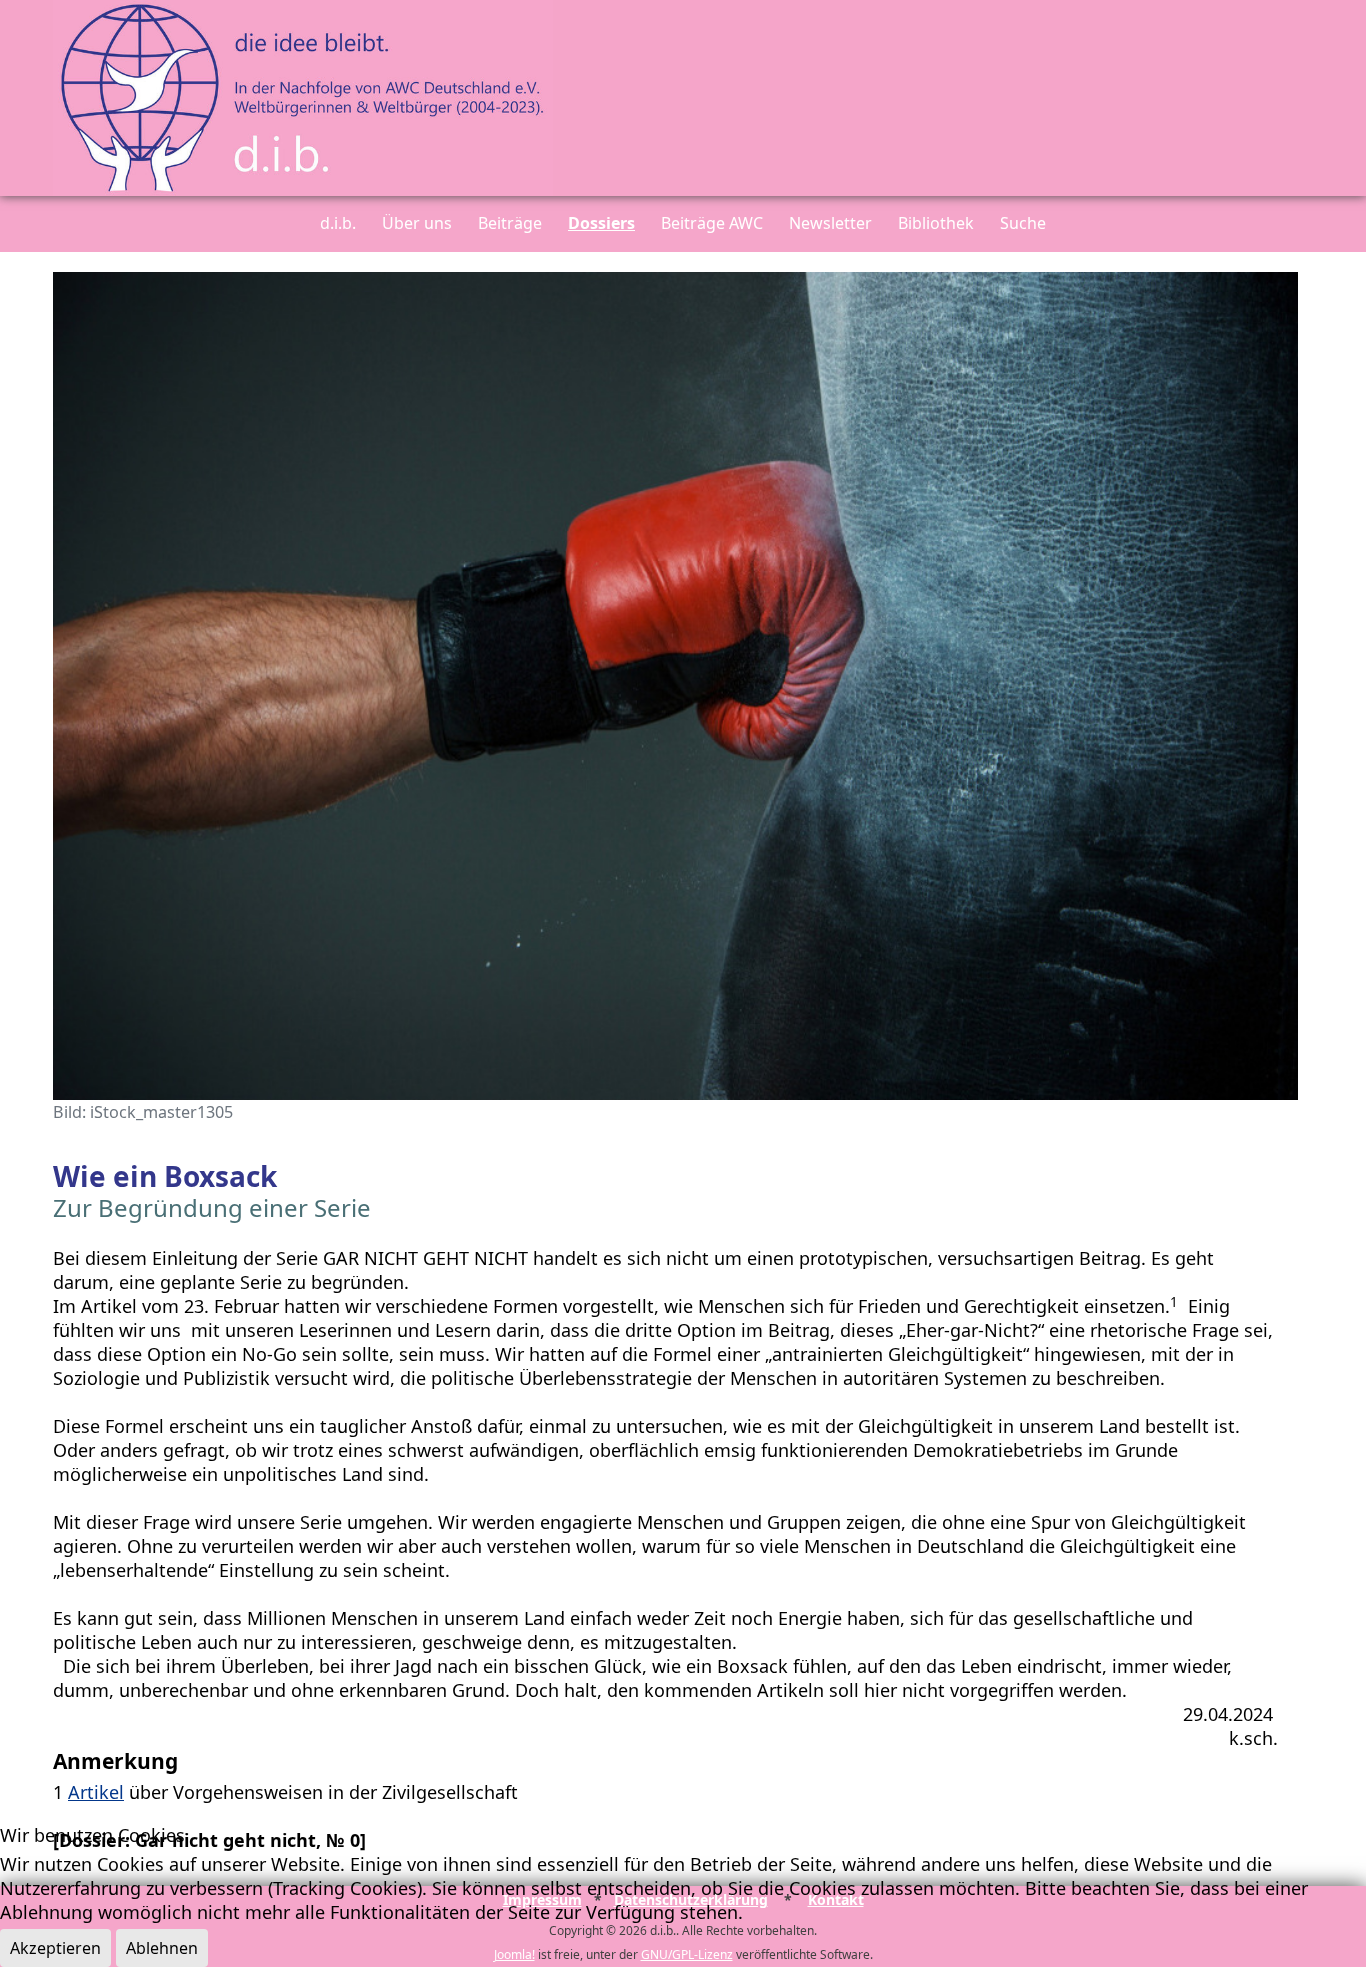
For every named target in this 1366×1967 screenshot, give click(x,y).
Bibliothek (936, 223)
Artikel (96, 1792)
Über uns (417, 223)
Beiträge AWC (712, 223)
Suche (1023, 223)
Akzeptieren (55, 1948)
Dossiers (601, 223)
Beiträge (510, 223)
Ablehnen (162, 1948)
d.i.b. (338, 223)
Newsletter (830, 223)
